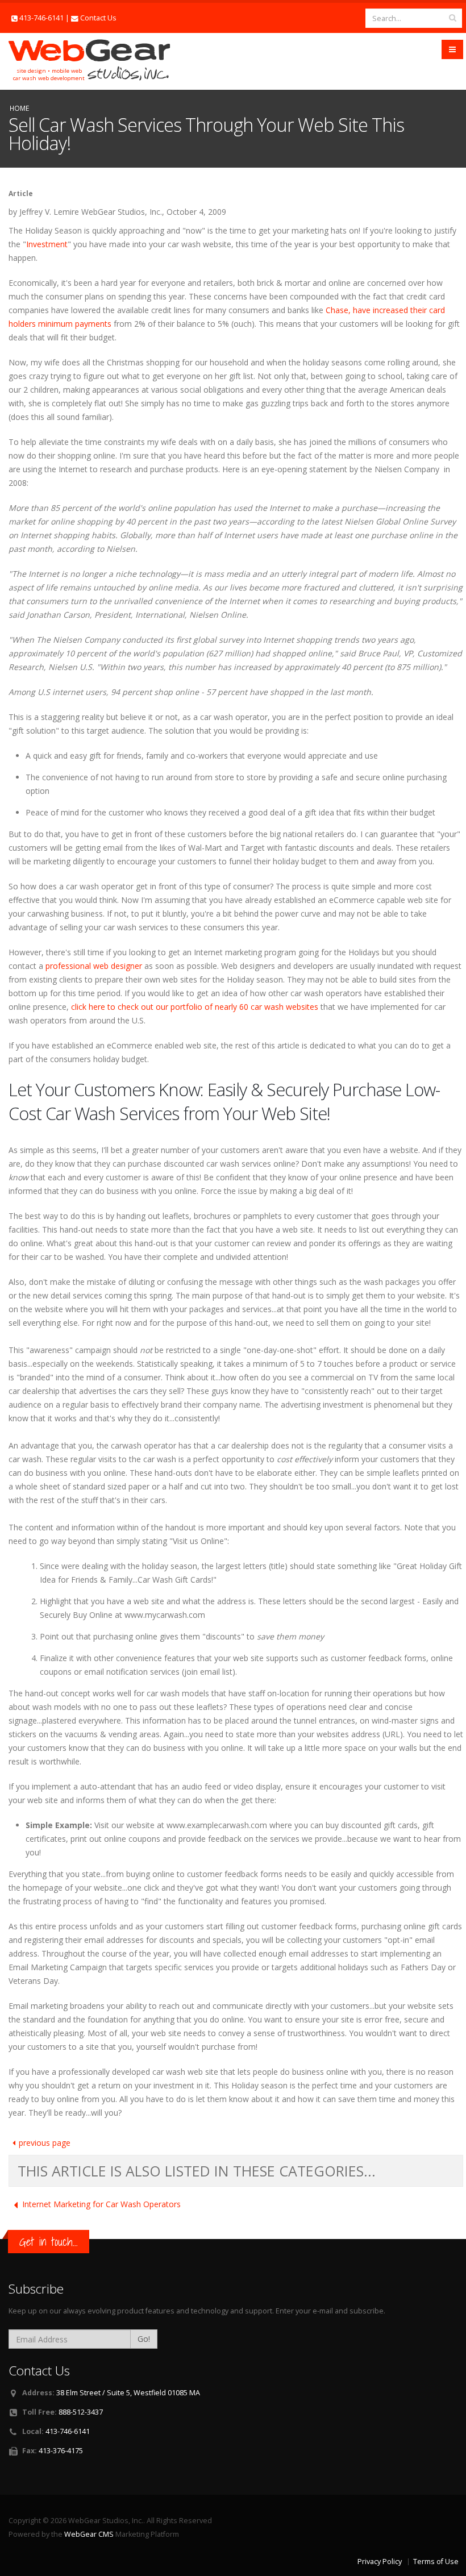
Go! (144, 2339)
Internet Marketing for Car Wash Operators (101, 2204)
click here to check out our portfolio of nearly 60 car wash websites (195, 1007)
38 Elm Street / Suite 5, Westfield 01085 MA (128, 2393)
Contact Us (98, 18)
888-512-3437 (81, 2412)
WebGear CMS (89, 2534)
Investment (47, 244)
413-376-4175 (61, 2451)
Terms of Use (436, 2562)
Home (19, 108)
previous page (45, 2143)
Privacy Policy (380, 2562)
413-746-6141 (41, 18)
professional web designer (94, 966)
